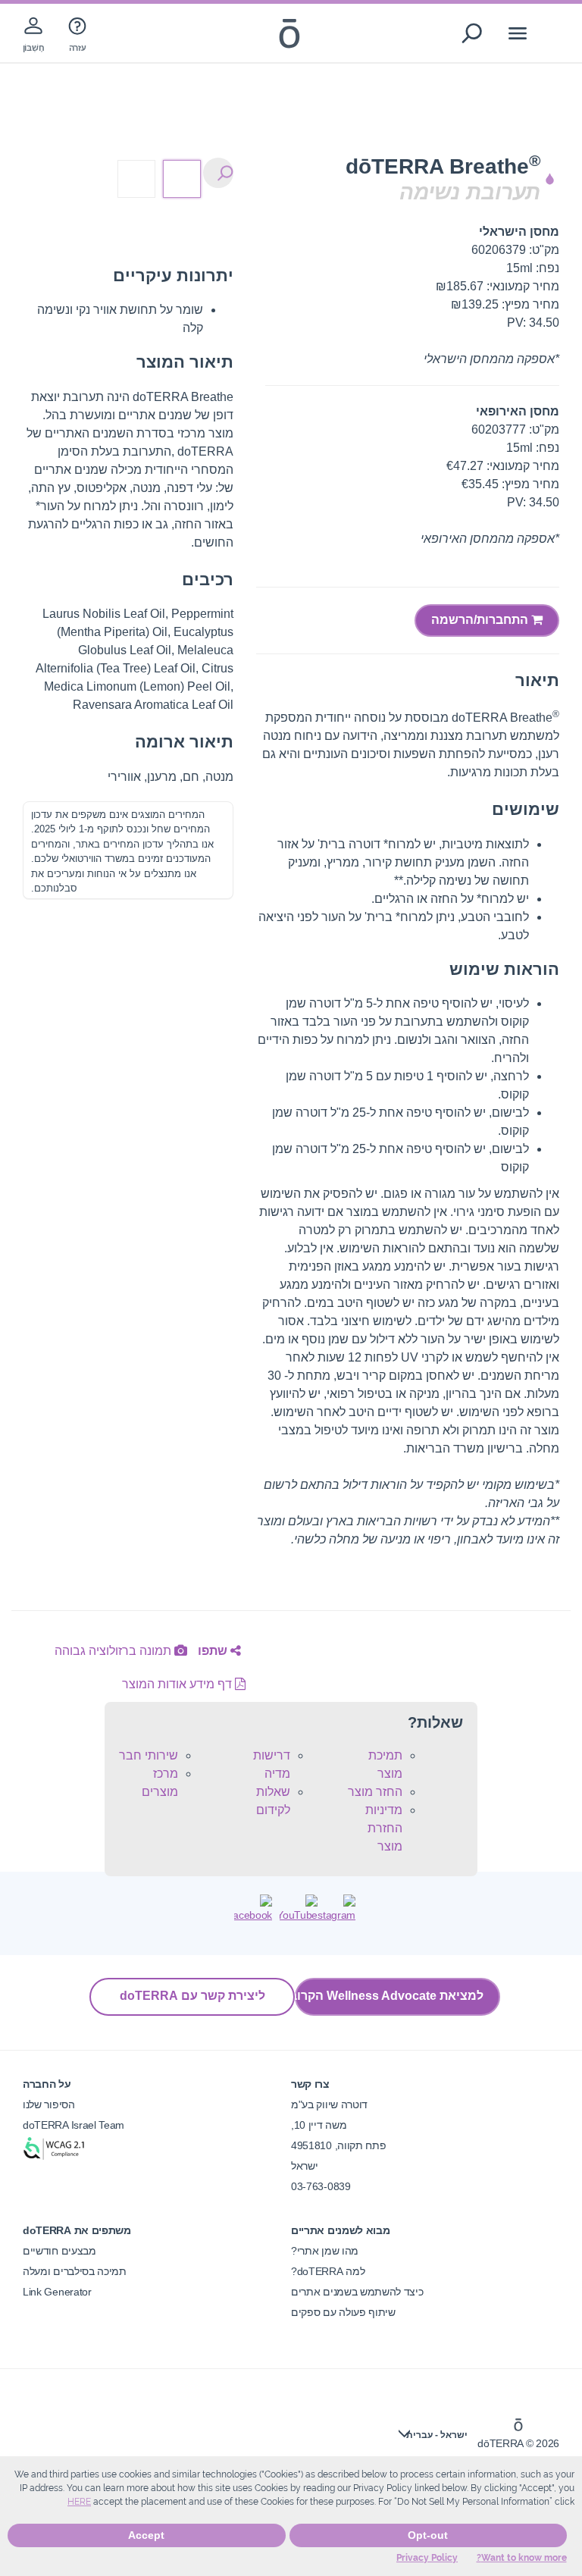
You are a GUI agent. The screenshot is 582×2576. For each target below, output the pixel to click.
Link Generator (57, 2292)
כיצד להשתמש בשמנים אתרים (357, 2292)
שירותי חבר (149, 1755)
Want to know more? (522, 2558)
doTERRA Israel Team (74, 2125)
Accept (146, 2535)
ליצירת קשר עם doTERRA (192, 1996)
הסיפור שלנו (49, 2104)
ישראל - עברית (437, 2435)
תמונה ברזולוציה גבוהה (114, 1651)
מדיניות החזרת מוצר (384, 1828)
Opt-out (428, 2535)
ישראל (304, 2166)
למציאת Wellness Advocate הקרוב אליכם (389, 1996)
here (79, 2502)
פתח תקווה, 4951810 (338, 2145)
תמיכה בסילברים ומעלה (75, 2271)
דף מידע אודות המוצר (178, 1684)
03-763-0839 (321, 2186)
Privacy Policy (427, 2558)
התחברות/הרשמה (481, 620)
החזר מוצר (375, 1792)
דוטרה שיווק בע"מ (329, 2104)
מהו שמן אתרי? (325, 2251)
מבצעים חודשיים (59, 2251)
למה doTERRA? (328, 2271)
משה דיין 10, (319, 2125)
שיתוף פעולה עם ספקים (343, 2312)
